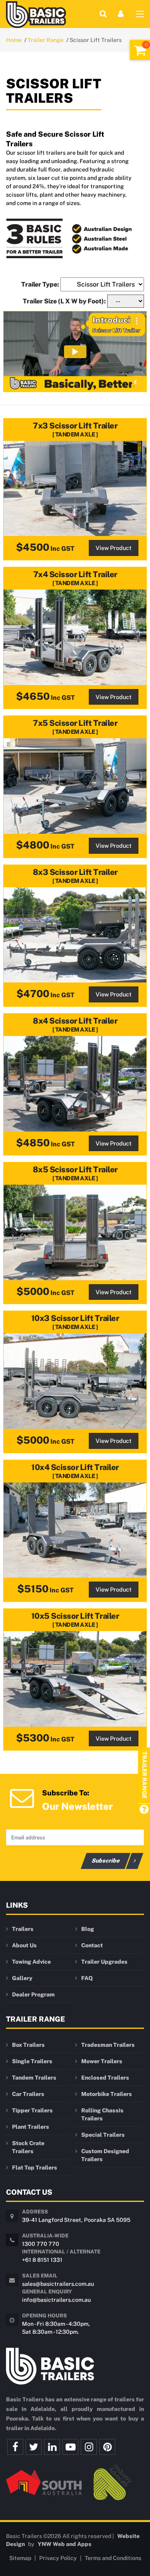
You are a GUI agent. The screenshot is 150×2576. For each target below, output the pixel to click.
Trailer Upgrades (104, 1962)
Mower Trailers (102, 2061)
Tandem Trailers (34, 2078)
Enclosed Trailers (105, 2078)
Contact (92, 1945)
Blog (88, 1929)
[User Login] (121, 14)
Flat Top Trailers (35, 2168)
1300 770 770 (41, 2244)
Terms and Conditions (113, 2558)
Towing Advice (31, 1962)
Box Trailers (28, 2045)
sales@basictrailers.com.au (58, 2284)
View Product (114, 548)
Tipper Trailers (32, 2110)
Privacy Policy (58, 2558)
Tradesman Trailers (108, 2045)
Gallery (22, 1978)
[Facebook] (15, 2447)
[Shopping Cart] (140, 50)
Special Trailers (103, 2135)
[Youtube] (70, 2447)
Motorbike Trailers (107, 2094)
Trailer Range (46, 40)
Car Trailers (28, 2094)
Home (14, 40)
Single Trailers (32, 2061)
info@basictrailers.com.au (56, 2300)
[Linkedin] (52, 2447)
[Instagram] (89, 2447)
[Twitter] (34, 2447)
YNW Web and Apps (65, 2544)
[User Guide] (144, 1810)
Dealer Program (33, 1994)
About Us (24, 1945)
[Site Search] (103, 14)
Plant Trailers (31, 2127)
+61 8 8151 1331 (42, 2260)
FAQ (87, 1978)
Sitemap (20, 2558)
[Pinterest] (107, 2447)
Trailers (23, 1929)
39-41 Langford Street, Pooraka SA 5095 (76, 2220)
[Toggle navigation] (140, 16)
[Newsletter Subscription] (22, 1797)
